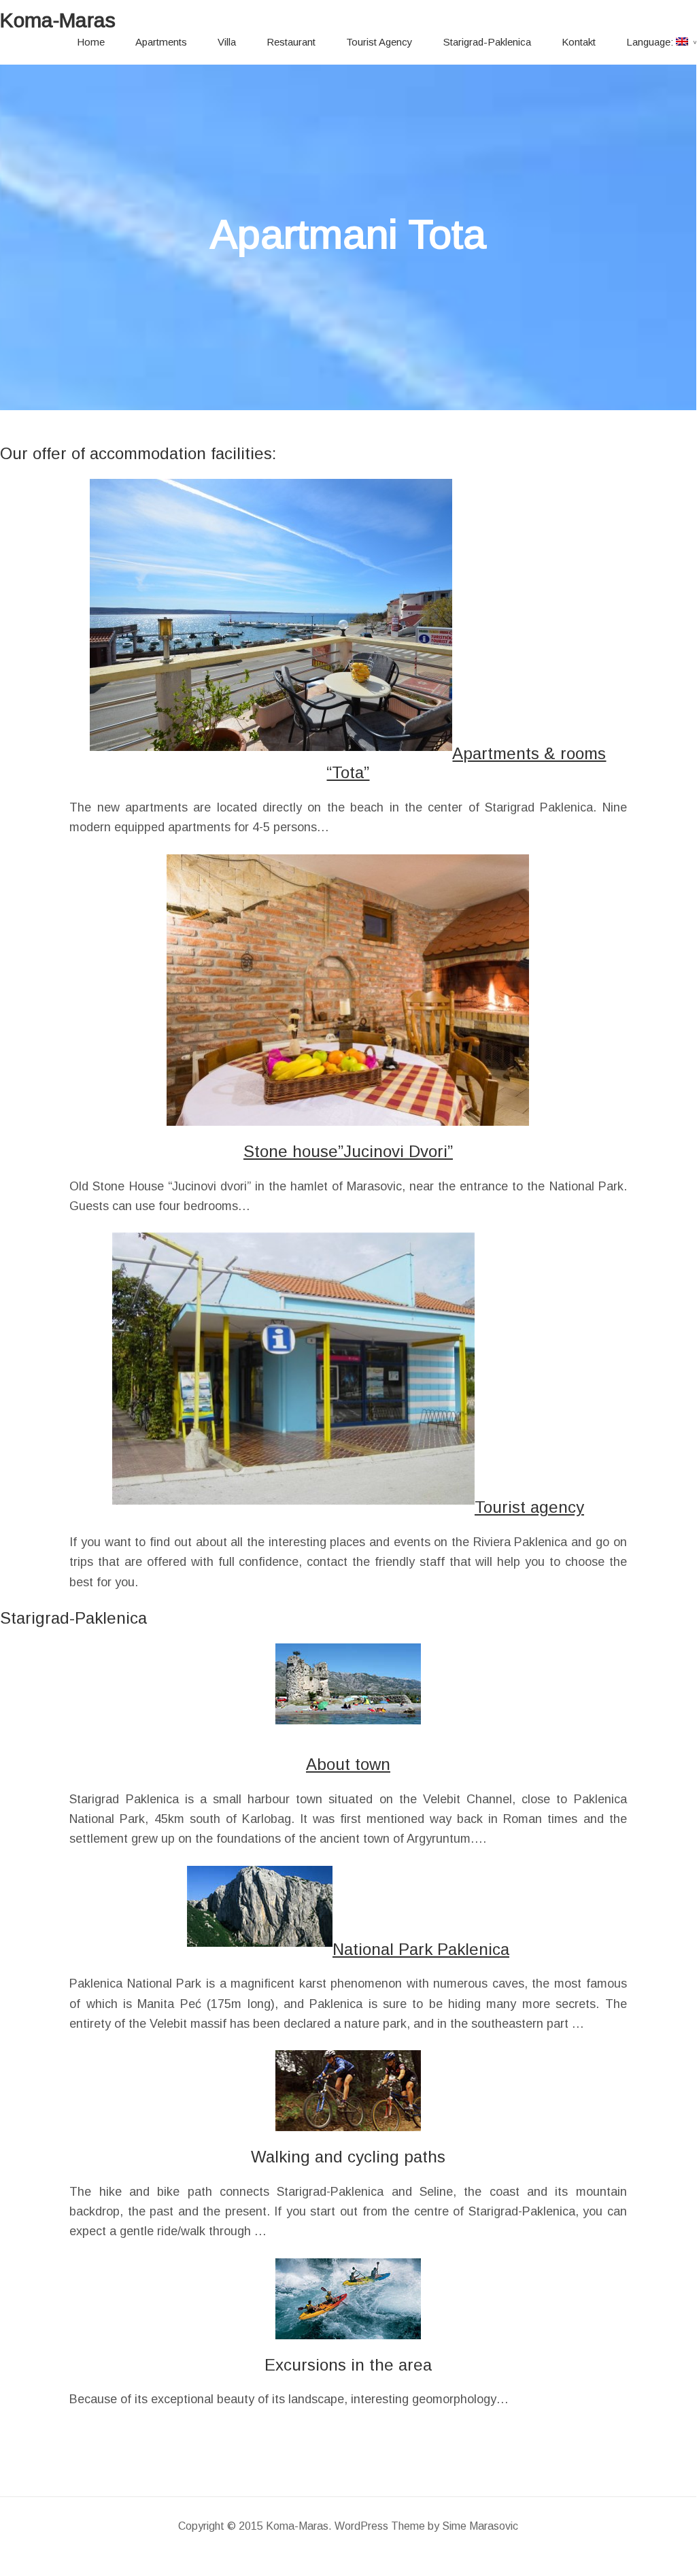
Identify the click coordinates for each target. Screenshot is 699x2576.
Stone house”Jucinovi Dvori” (348, 1151)
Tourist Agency (379, 42)
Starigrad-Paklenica (487, 42)
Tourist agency (529, 1507)
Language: (651, 42)
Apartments (161, 42)
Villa (227, 42)
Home (91, 42)
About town (348, 1764)
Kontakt (579, 42)
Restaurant (291, 42)
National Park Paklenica (421, 1949)
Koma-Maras (58, 20)
